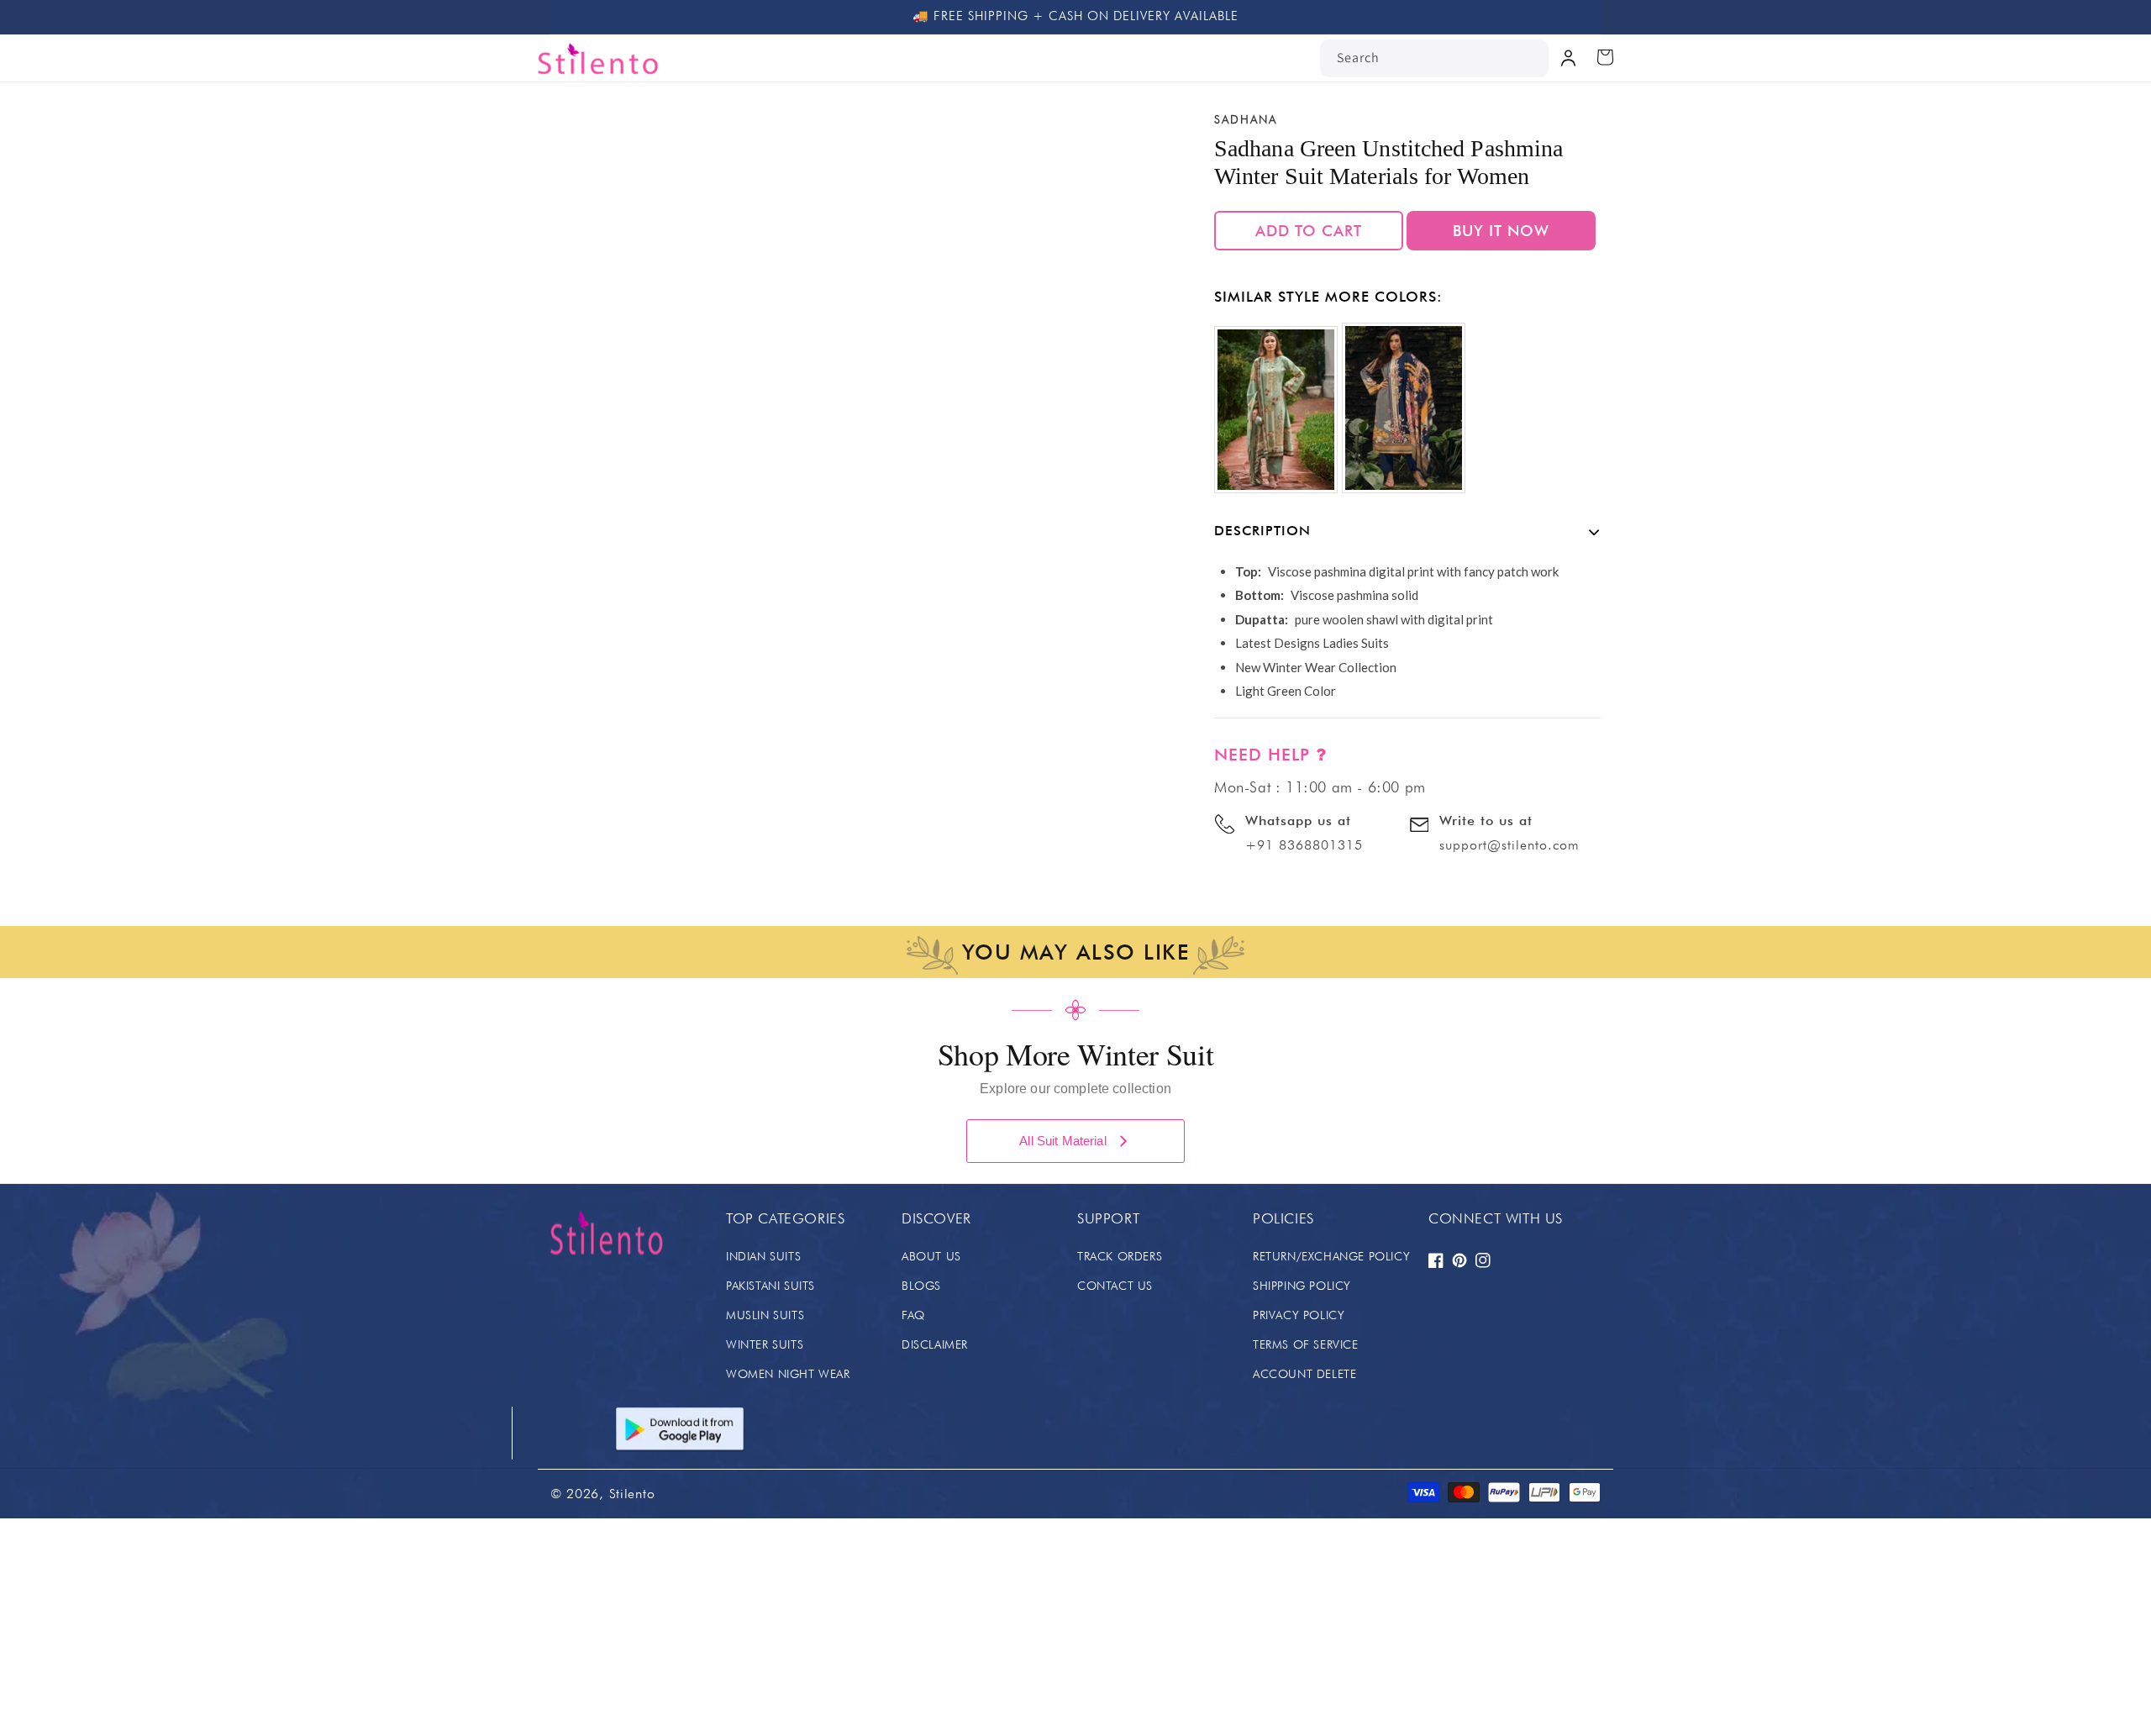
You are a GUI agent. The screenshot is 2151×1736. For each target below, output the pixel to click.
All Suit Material (1063, 1141)
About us (931, 1256)
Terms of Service (1306, 1344)
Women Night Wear (788, 1374)
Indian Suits (763, 1256)
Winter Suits (765, 1344)
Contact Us (1115, 1286)
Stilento (632, 1494)
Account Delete (1304, 1374)
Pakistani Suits (770, 1286)
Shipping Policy (1302, 1286)
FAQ (913, 1315)
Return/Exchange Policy (1331, 1256)
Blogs (921, 1286)
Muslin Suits (765, 1315)
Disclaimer (935, 1344)
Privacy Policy (1299, 1315)
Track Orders (1120, 1256)
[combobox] (1434, 58)
